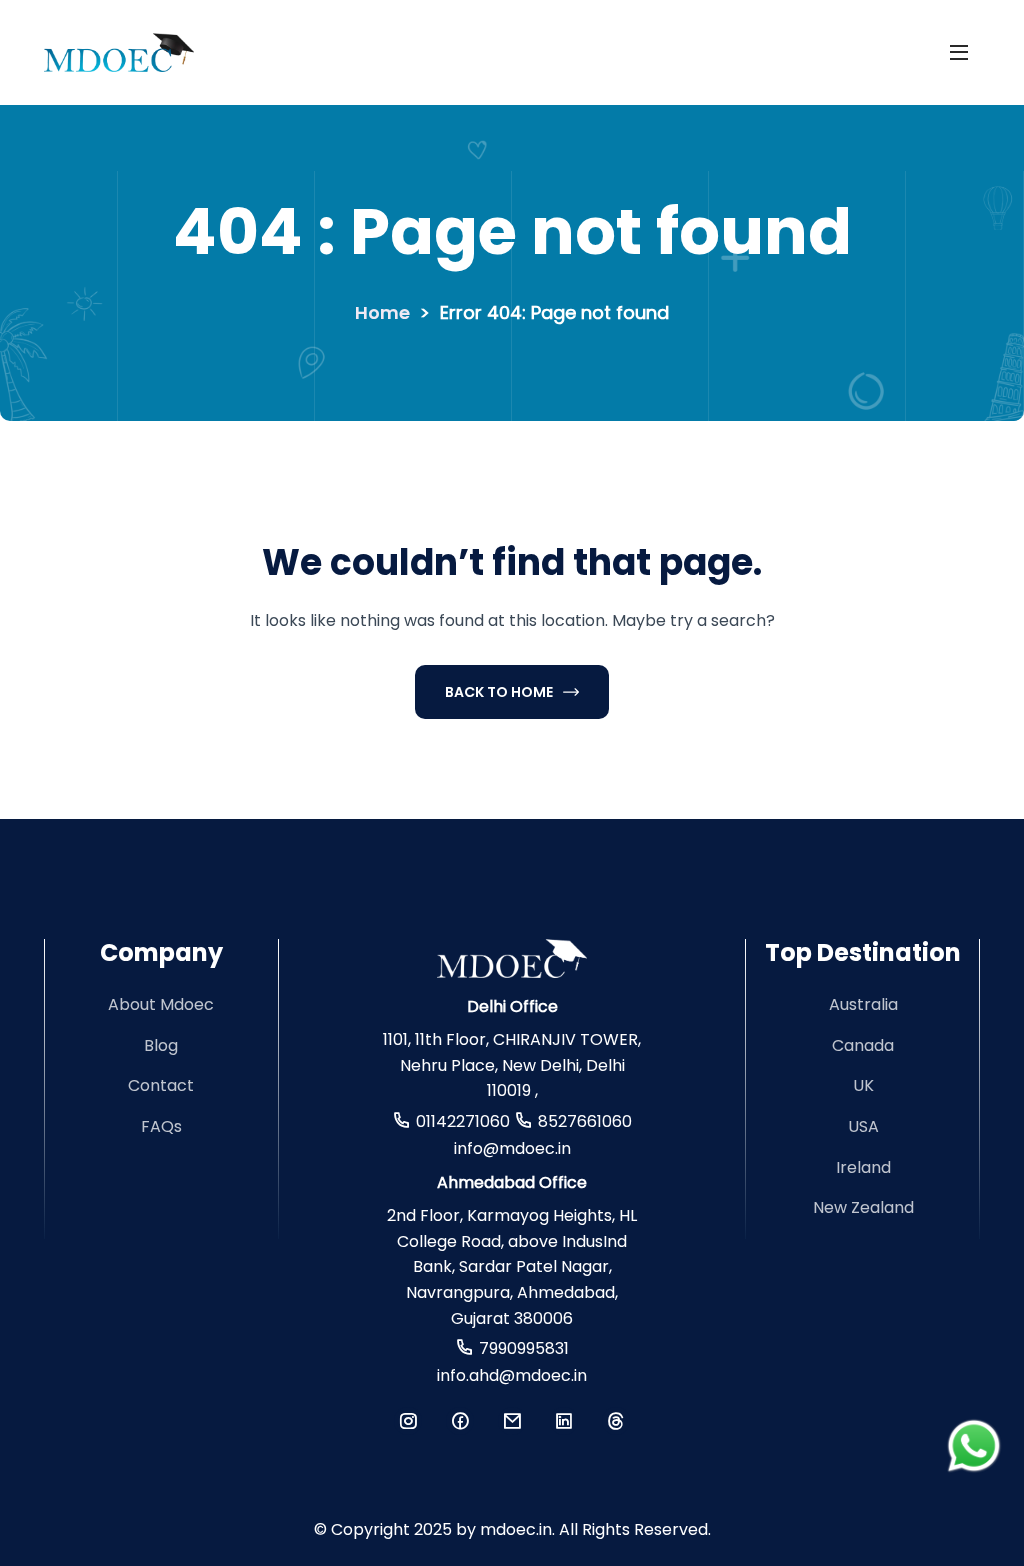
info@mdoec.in (512, 1148)
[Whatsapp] (974, 1446)
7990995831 (524, 1348)
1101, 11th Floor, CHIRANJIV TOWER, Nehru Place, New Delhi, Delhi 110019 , (512, 1065)
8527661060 (585, 1121)
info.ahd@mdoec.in (512, 1375)
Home (382, 312)
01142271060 (463, 1121)
